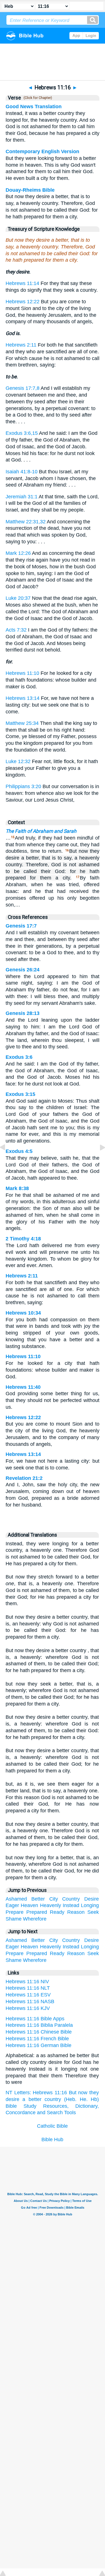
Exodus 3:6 (19, 1057)
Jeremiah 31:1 (22, 497)
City (54, 1899)
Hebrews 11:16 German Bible (39, 2045)
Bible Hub (52, 2139)
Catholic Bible (52, 2126)
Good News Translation (34, 107)
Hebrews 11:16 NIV (27, 1982)
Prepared (37, 1912)
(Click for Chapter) (37, 98)
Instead (71, 1905)
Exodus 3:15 (20, 1094)
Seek (93, 1912)
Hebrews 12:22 (23, 302)
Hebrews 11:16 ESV (28, 1995)
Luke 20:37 (18, 598)
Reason (76, 1912)
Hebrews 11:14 (22, 283)
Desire (92, 1899)
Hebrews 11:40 (23, 1387)
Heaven (29, 1905)
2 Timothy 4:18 (23, 1239)
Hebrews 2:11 (21, 345)
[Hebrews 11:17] (98, 1160)
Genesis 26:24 (23, 970)
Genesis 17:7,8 (23, 388)
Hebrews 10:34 (23, 1313)
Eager (12, 1905)
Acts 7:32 (16, 630)
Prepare (15, 1912)
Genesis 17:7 (21, 926)
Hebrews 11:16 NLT (28, 1988)
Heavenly (51, 1905)
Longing (90, 1905)
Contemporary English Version (42, 151)
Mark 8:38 (17, 1188)
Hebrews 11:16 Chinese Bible (39, 2032)
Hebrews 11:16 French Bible (37, 2039)
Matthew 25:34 (22, 723)
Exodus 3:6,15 (22, 433)
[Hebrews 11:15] (7, 1160)
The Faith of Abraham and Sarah (41, 831)
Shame (14, 1919)
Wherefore (35, 1919)
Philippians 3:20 (23, 786)
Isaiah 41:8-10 (22, 472)
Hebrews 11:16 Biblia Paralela (39, 2025)
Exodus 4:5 (19, 1151)
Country (71, 1899)
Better (38, 1899)
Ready (57, 1912)
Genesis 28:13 (23, 1013)
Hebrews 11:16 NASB (30, 2001)
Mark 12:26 (18, 553)
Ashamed (16, 1899)
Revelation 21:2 (24, 1478)
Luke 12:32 (18, 761)
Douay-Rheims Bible (30, 190)
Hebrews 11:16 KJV (28, 2008)
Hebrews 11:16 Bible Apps (35, 2019)
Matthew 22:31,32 (26, 522)
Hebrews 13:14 (23, 698)
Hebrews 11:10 (22, 673)
